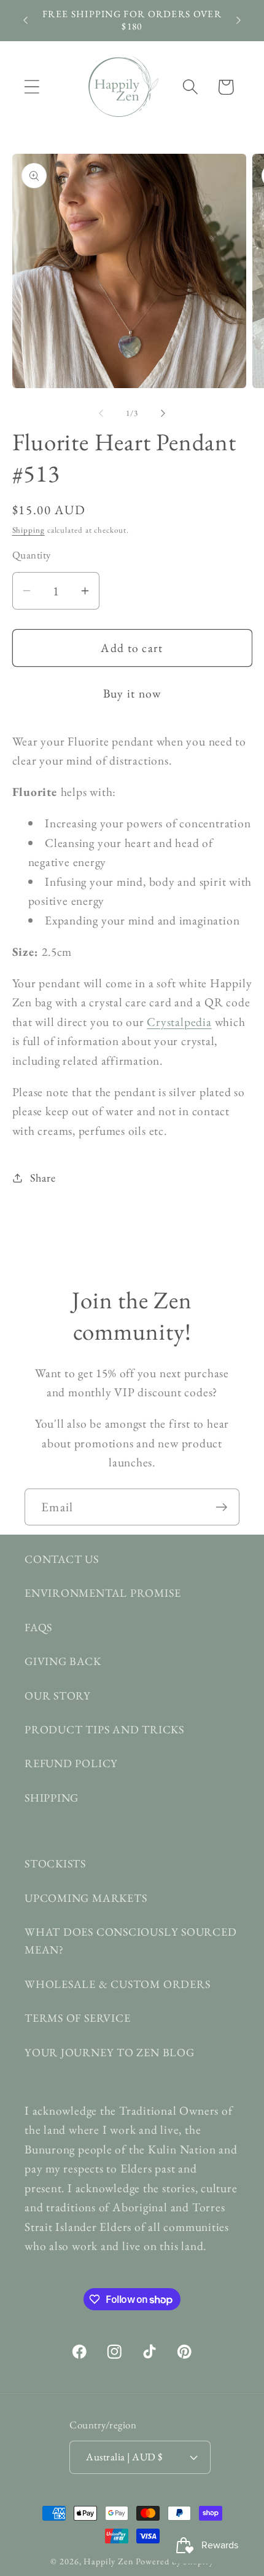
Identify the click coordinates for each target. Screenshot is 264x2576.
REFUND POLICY (71, 1763)
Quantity (32, 555)
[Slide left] (101, 413)
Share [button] (43, 1178)
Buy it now (132, 693)
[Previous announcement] (26, 20)
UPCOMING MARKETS (86, 1898)
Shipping (29, 530)
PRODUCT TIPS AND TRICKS (104, 1729)
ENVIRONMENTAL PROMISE (103, 1593)
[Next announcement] (239, 20)
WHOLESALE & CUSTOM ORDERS (118, 1984)
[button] (32, 87)
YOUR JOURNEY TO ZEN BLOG (110, 2052)
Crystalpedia (179, 1022)
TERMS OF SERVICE (77, 2018)
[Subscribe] (221, 1507)
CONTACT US (62, 1559)
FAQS (38, 1627)
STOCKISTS (55, 1863)
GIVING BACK (63, 1661)
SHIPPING (52, 1798)
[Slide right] (163, 413)
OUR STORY (58, 1695)
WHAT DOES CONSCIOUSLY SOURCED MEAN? (131, 1941)
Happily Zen (108, 2561)
